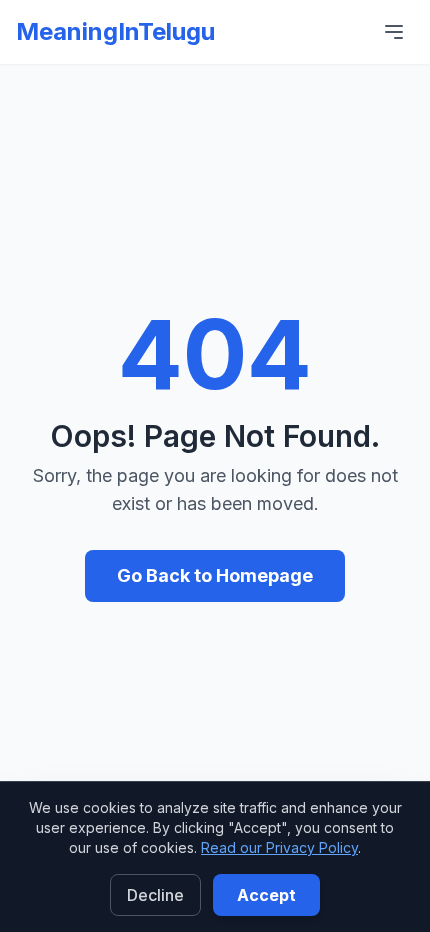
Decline (155, 895)
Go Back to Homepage (215, 575)
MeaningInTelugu (115, 31)
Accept (266, 895)
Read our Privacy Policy (279, 847)
